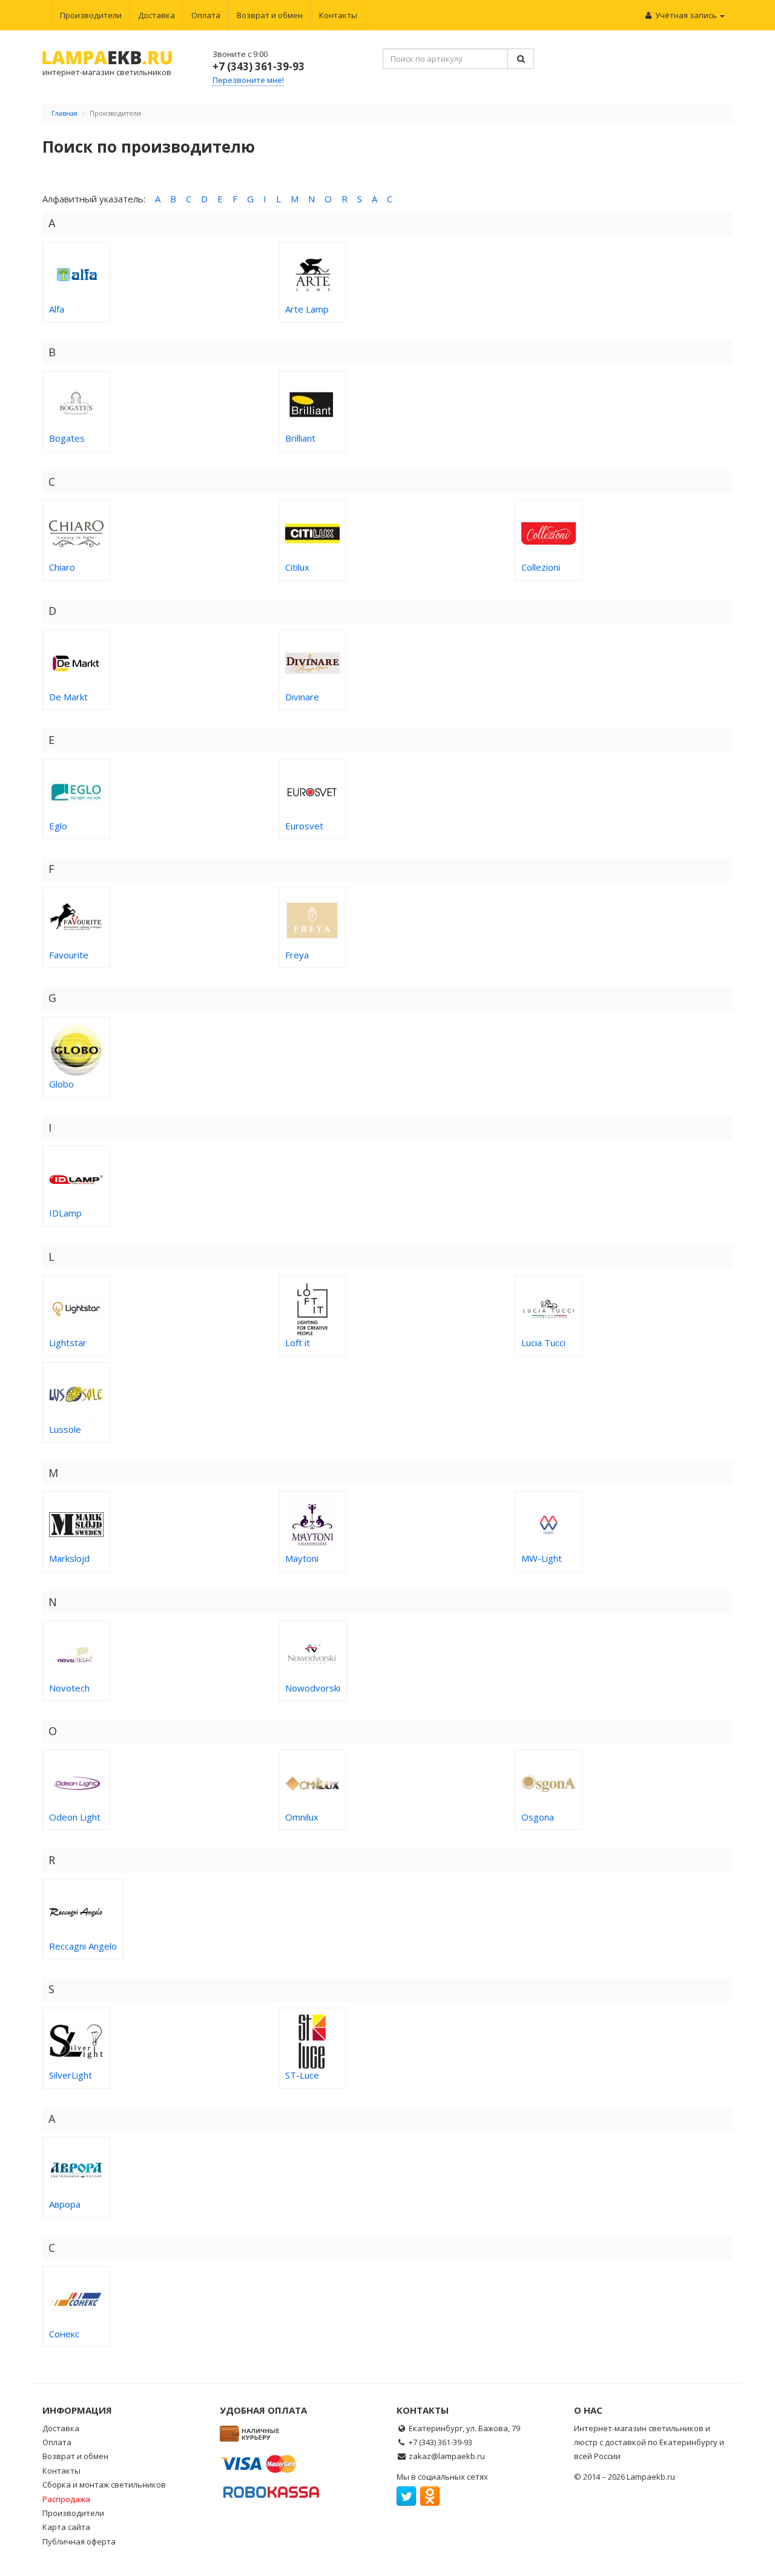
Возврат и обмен (270, 15)
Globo (61, 1084)
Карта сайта (66, 2527)
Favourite (69, 955)
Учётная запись (686, 15)
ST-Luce (302, 2075)
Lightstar (68, 1343)
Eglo (58, 826)
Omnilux (302, 1817)
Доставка (157, 15)
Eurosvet (304, 826)
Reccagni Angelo (83, 1946)
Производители (91, 15)
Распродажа (66, 2499)
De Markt (68, 697)
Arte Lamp (307, 309)
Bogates (67, 438)
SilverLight (71, 2075)
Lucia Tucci (543, 1343)
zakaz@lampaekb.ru (447, 2456)
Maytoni (302, 1558)
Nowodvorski (313, 1688)
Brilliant (300, 438)
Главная (64, 113)
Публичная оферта (79, 2541)
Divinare (302, 697)
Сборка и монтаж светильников (104, 2485)
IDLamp (65, 1213)
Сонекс (64, 2334)
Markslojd (69, 1558)
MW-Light (542, 1558)
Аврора (65, 2204)
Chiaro (62, 567)
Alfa (57, 309)
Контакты (338, 15)
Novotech (69, 1688)
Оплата (206, 15)
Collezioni (541, 567)
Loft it (298, 1343)
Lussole (65, 1429)
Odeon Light (75, 1817)
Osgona (538, 1817)
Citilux (297, 567)
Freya (297, 955)
